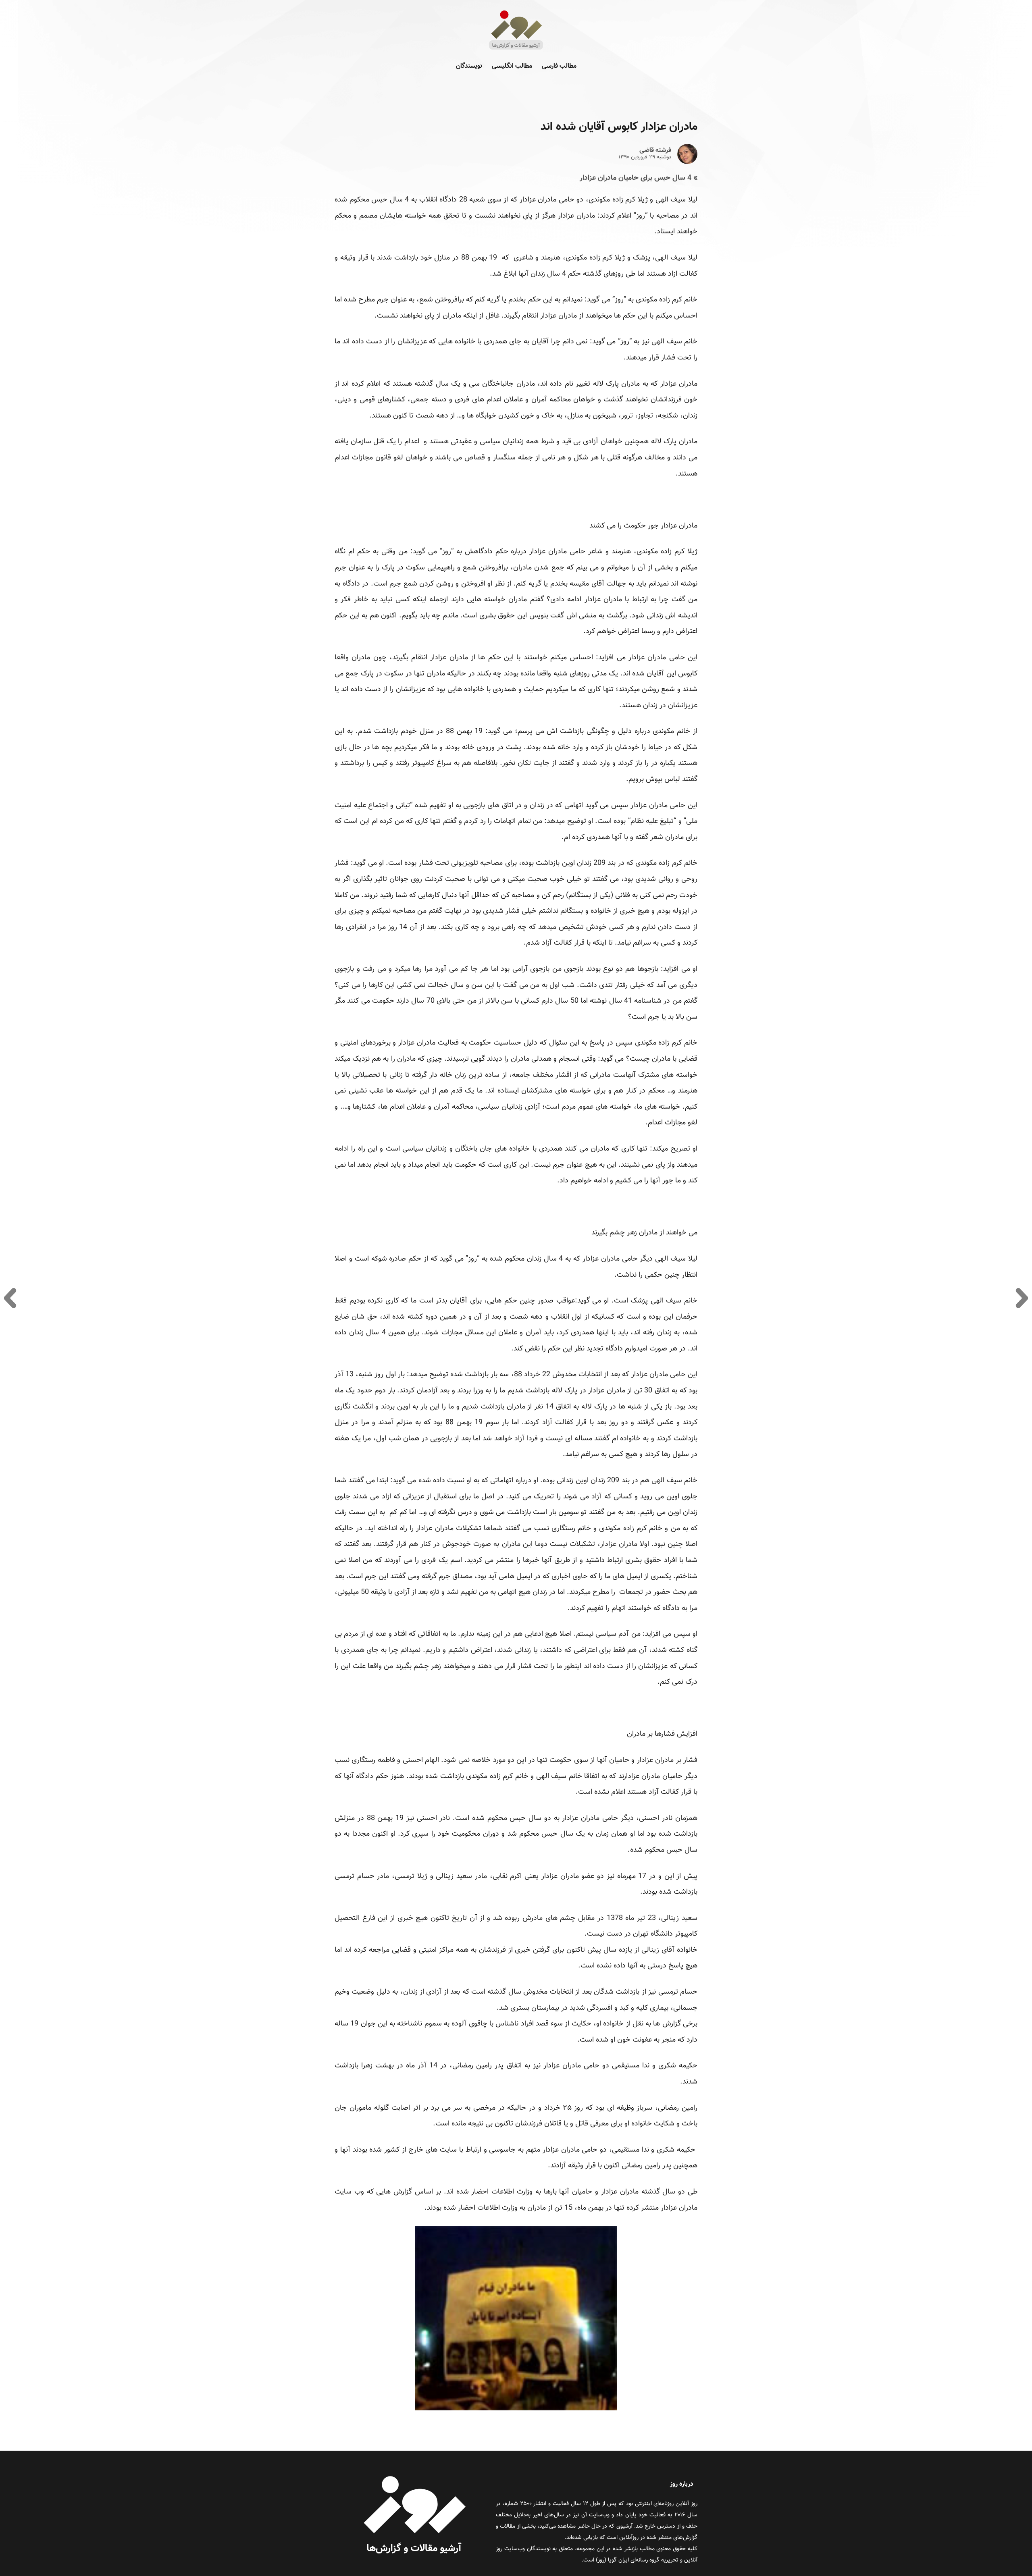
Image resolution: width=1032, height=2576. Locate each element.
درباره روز (682, 2484)
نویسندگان (469, 66)
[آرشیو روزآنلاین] (516, 49)
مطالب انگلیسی (512, 66)
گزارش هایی (394, 2192)
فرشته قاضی (655, 151)
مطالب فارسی (559, 66)
